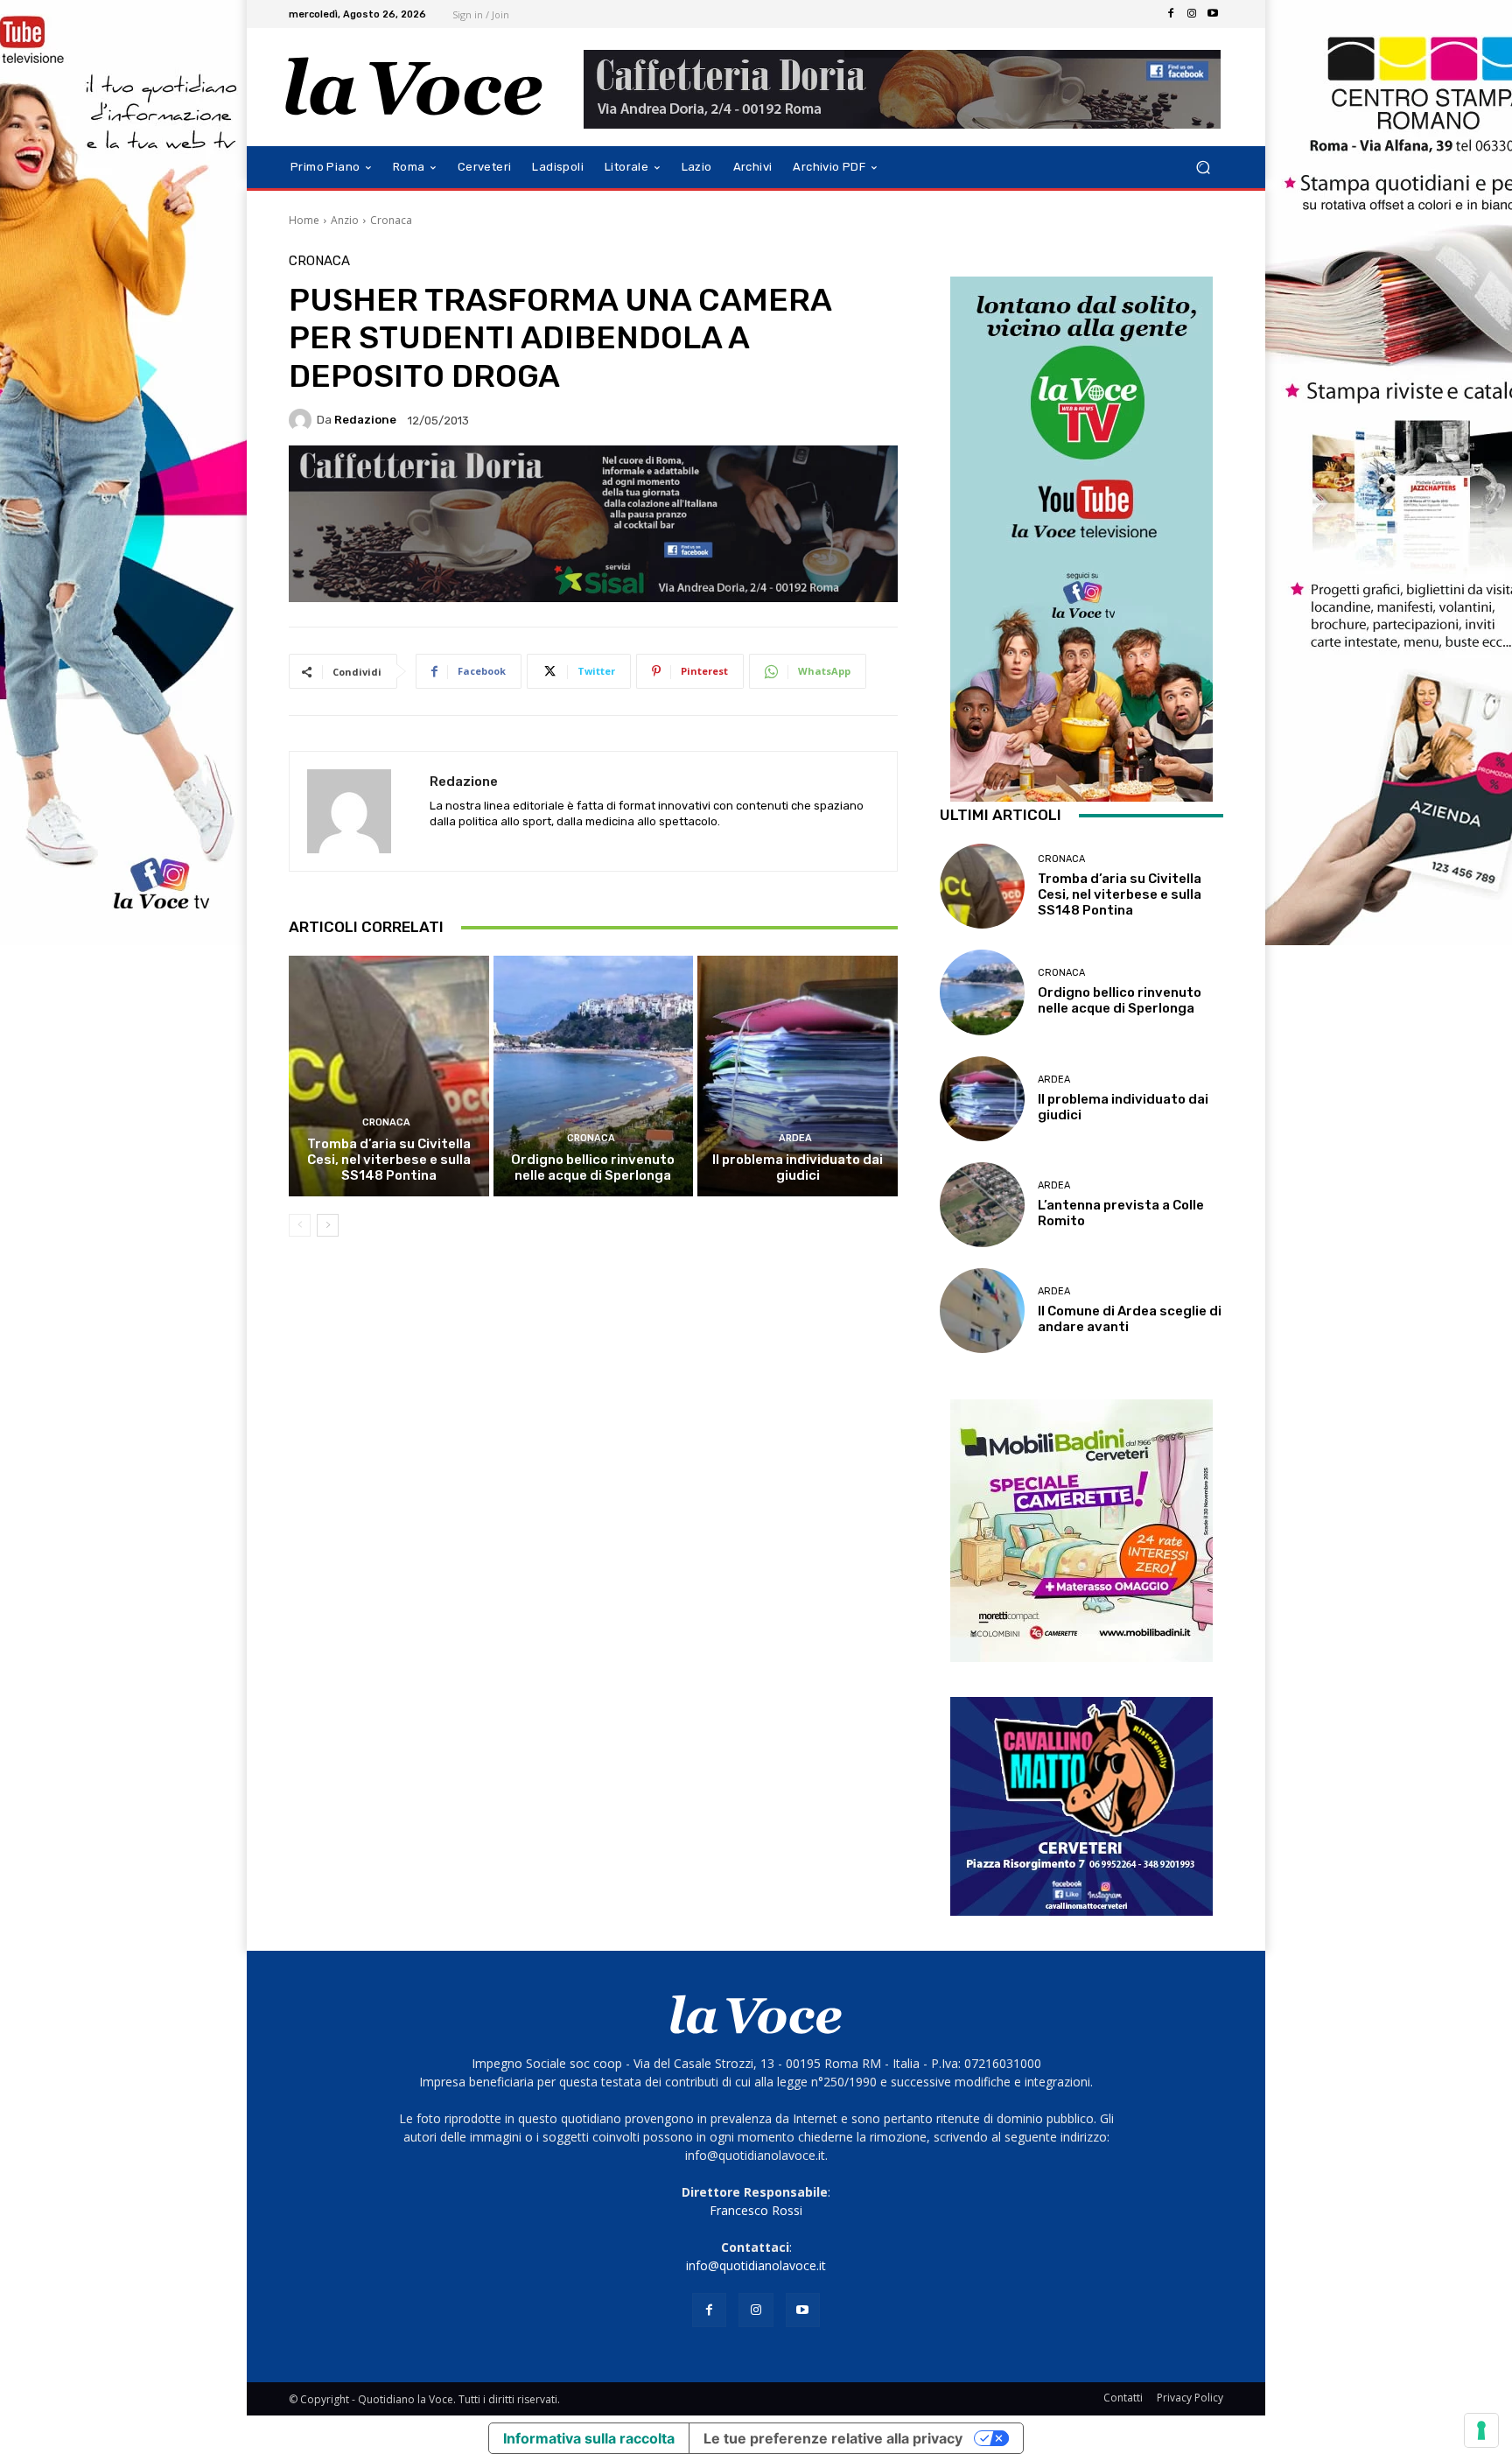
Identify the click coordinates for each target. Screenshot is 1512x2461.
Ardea (795, 1138)
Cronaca (391, 220)
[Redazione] (303, 420)
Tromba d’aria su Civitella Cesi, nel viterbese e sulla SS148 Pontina (389, 1160)
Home (304, 220)
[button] (1203, 168)
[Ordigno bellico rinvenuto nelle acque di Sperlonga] (594, 1076)
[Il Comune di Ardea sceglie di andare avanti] (982, 1311)
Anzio (345, 220)
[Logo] (414, 87)
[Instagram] (1192, 14)
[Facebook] (1171, 14)
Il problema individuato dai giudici (798, 1167)
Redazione (365, 420)
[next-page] (328, 1225)
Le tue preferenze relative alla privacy (833, 2438)
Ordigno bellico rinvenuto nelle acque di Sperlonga (593, 1167)
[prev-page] (300, 1225)
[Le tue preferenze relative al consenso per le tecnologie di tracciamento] (1481, 2430)
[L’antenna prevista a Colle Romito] (982, 1205)
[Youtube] (1213, 14)
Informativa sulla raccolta (589, 2438)
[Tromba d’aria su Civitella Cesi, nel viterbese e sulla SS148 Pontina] (389, 1076)
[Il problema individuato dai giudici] (798, 1076)
